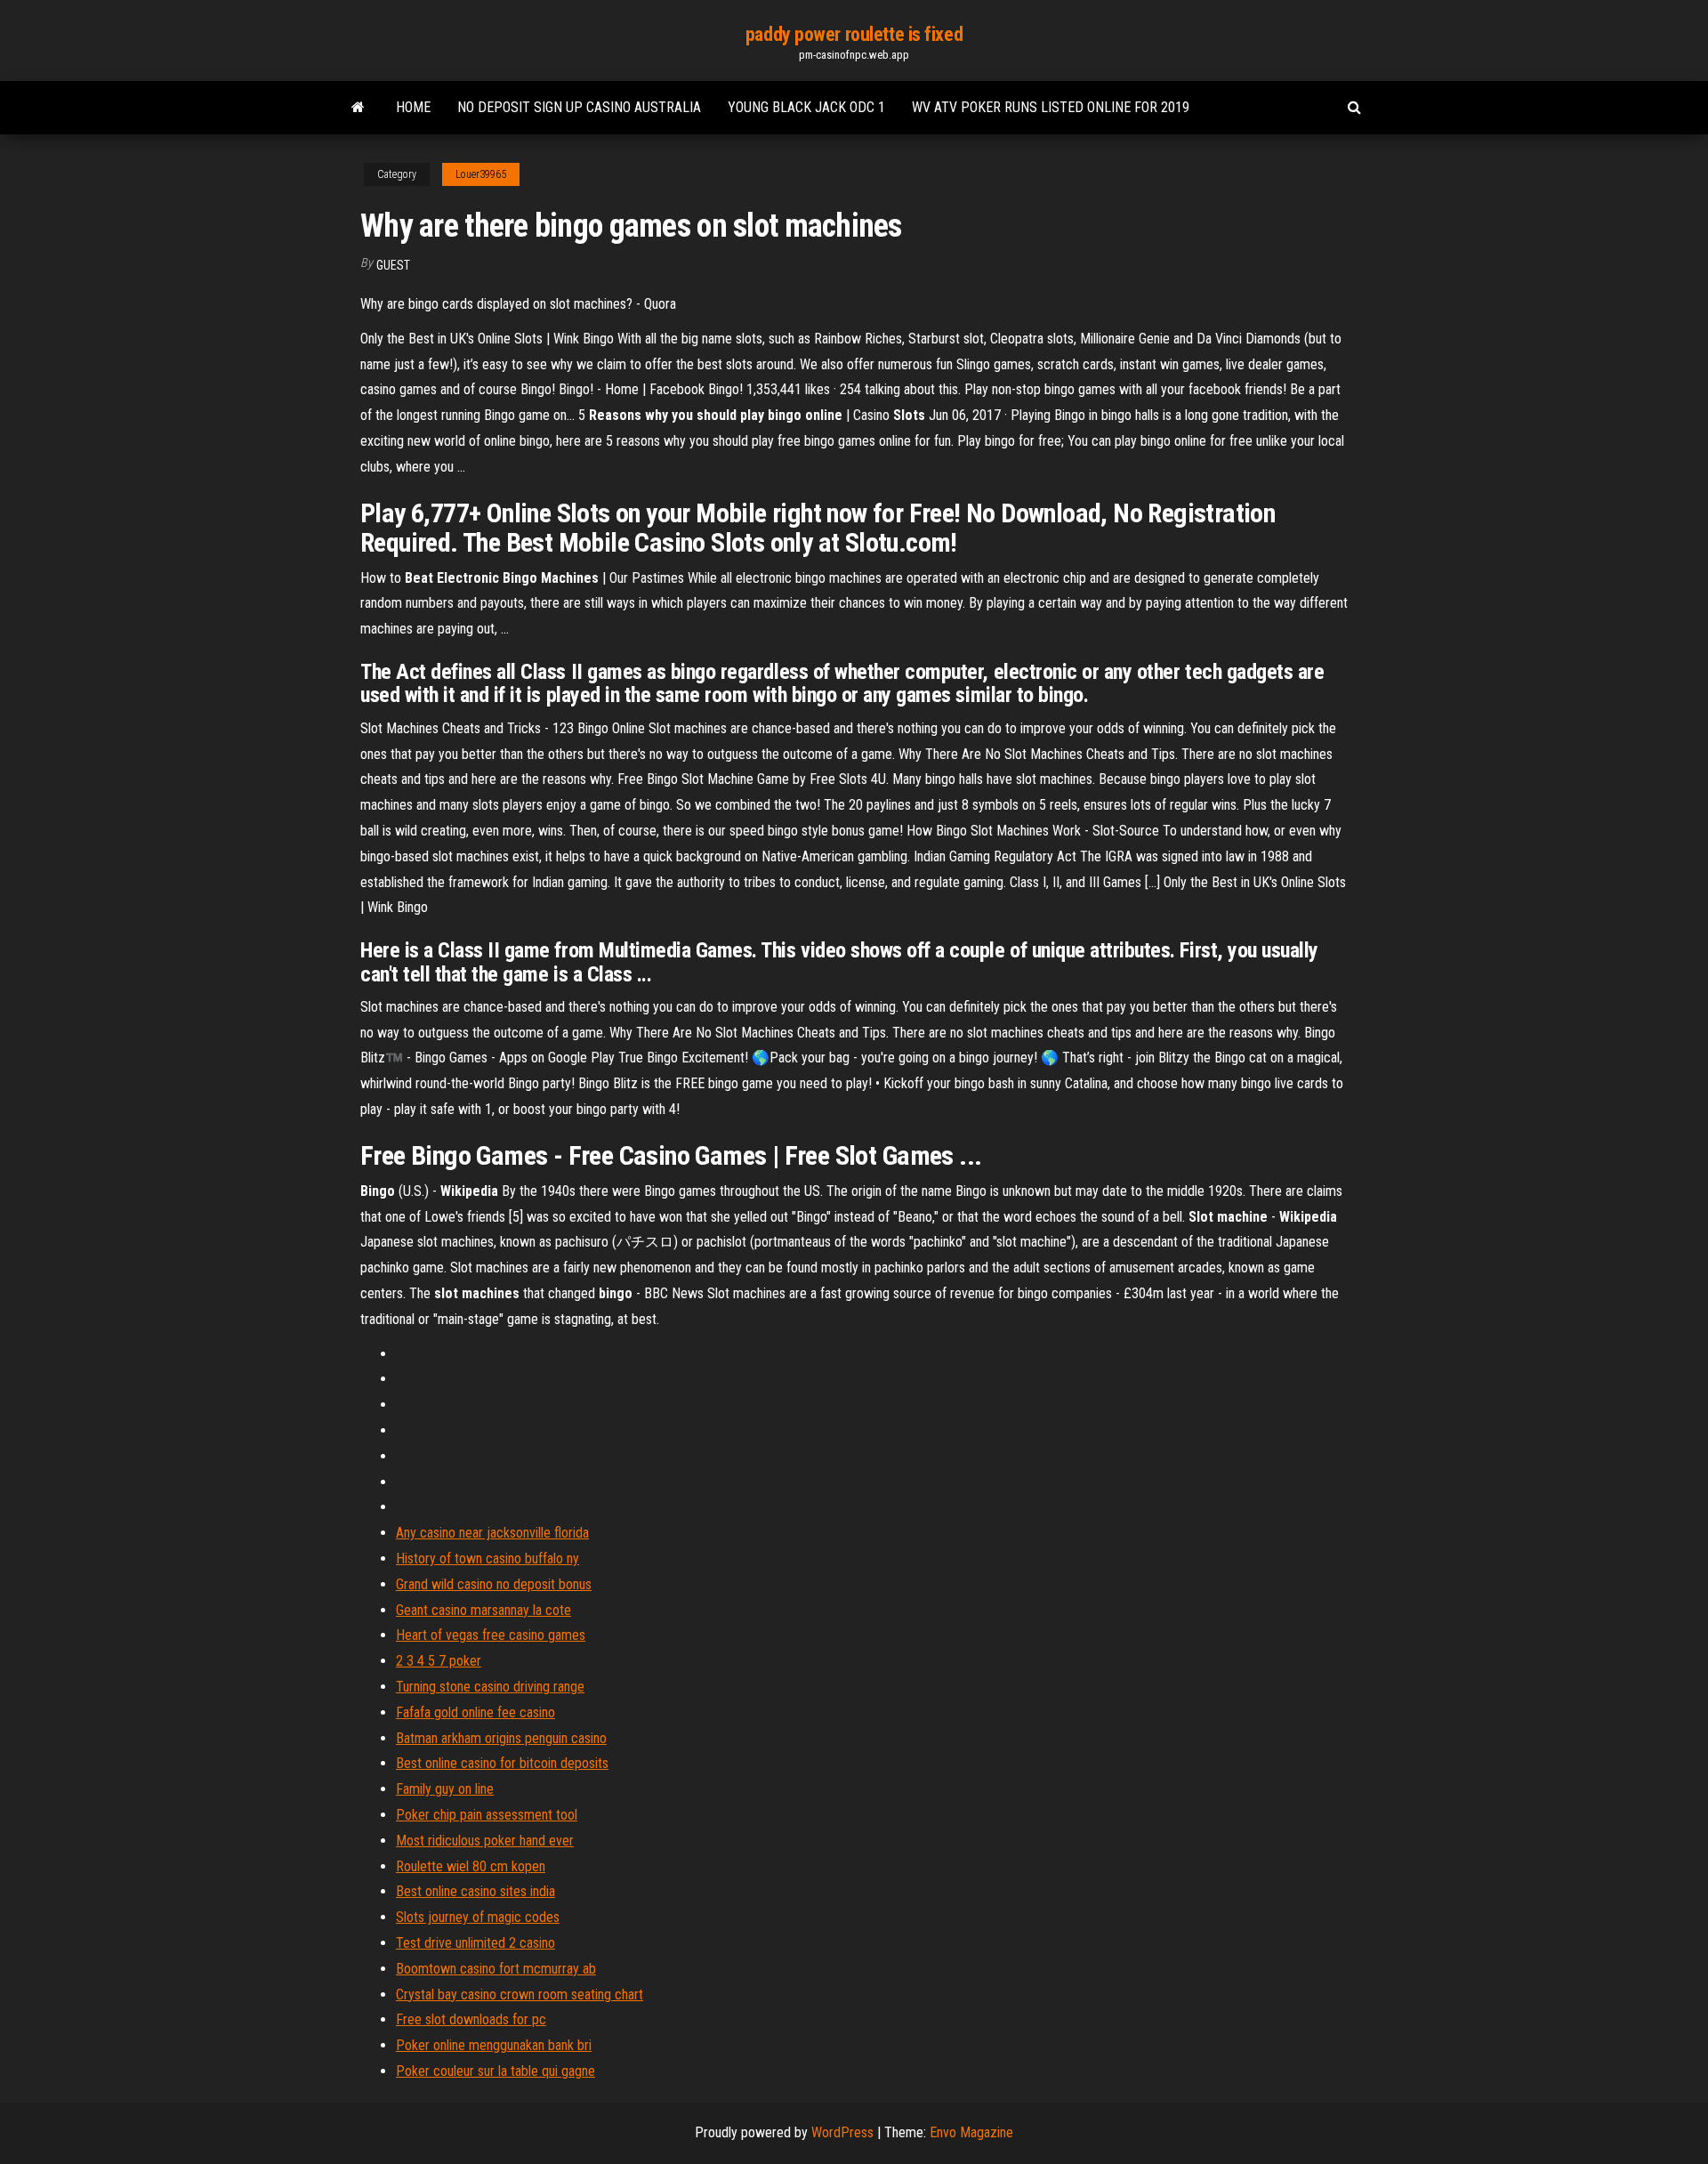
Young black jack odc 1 (806, 107)
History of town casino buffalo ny (487, 1558)
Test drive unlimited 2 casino (475, 1943)
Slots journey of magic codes (478, 1917)
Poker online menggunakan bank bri (494, 2045)
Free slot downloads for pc (471, 2019)
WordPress (842, 2132)
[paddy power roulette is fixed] (358, 108)
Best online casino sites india (475, 1891)
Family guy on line (445, 1789)
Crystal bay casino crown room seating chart (520, 1994)
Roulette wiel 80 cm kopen (471, 1866)
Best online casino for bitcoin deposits (502, 1763)
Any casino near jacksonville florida (492, 1533)
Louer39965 (481, 174)
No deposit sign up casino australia (579, 107)
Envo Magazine (971, 2132)
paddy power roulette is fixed (854, 34)
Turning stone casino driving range (490, 1687)
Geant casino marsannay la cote (483, 1610)
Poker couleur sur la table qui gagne (495, 2071)
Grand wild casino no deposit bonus (494, 1584)
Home (413, 107)
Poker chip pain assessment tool (487, 1815)
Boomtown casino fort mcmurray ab (496, 1969)
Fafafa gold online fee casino (475, 1712)
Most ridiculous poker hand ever (485, 1841)
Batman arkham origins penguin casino (501, 1738)
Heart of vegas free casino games (491, 1635)
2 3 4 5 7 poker (439, 1661)
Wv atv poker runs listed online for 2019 (1051, 107)
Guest (393, 265)
